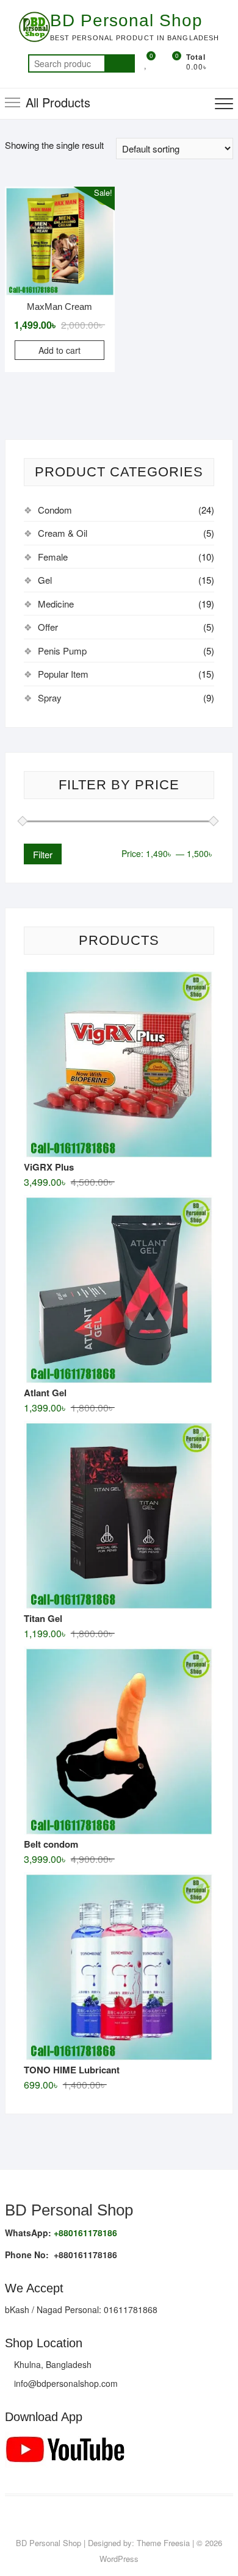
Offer (48, 627)
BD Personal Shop (126, 20)
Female (53, 557)
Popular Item (63, 674)
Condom (55, 510)
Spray (50, 698)
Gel (45, 580)
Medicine (56, 604)
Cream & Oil (63, 533)
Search (120, 63)
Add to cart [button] (60, 350)
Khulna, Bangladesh (52, 2364)
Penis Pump (62, 651)
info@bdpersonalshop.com (65, 2383)
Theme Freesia (163, 2543)
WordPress (119, 2559)
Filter (43, 854)
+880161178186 (85, 2233)
